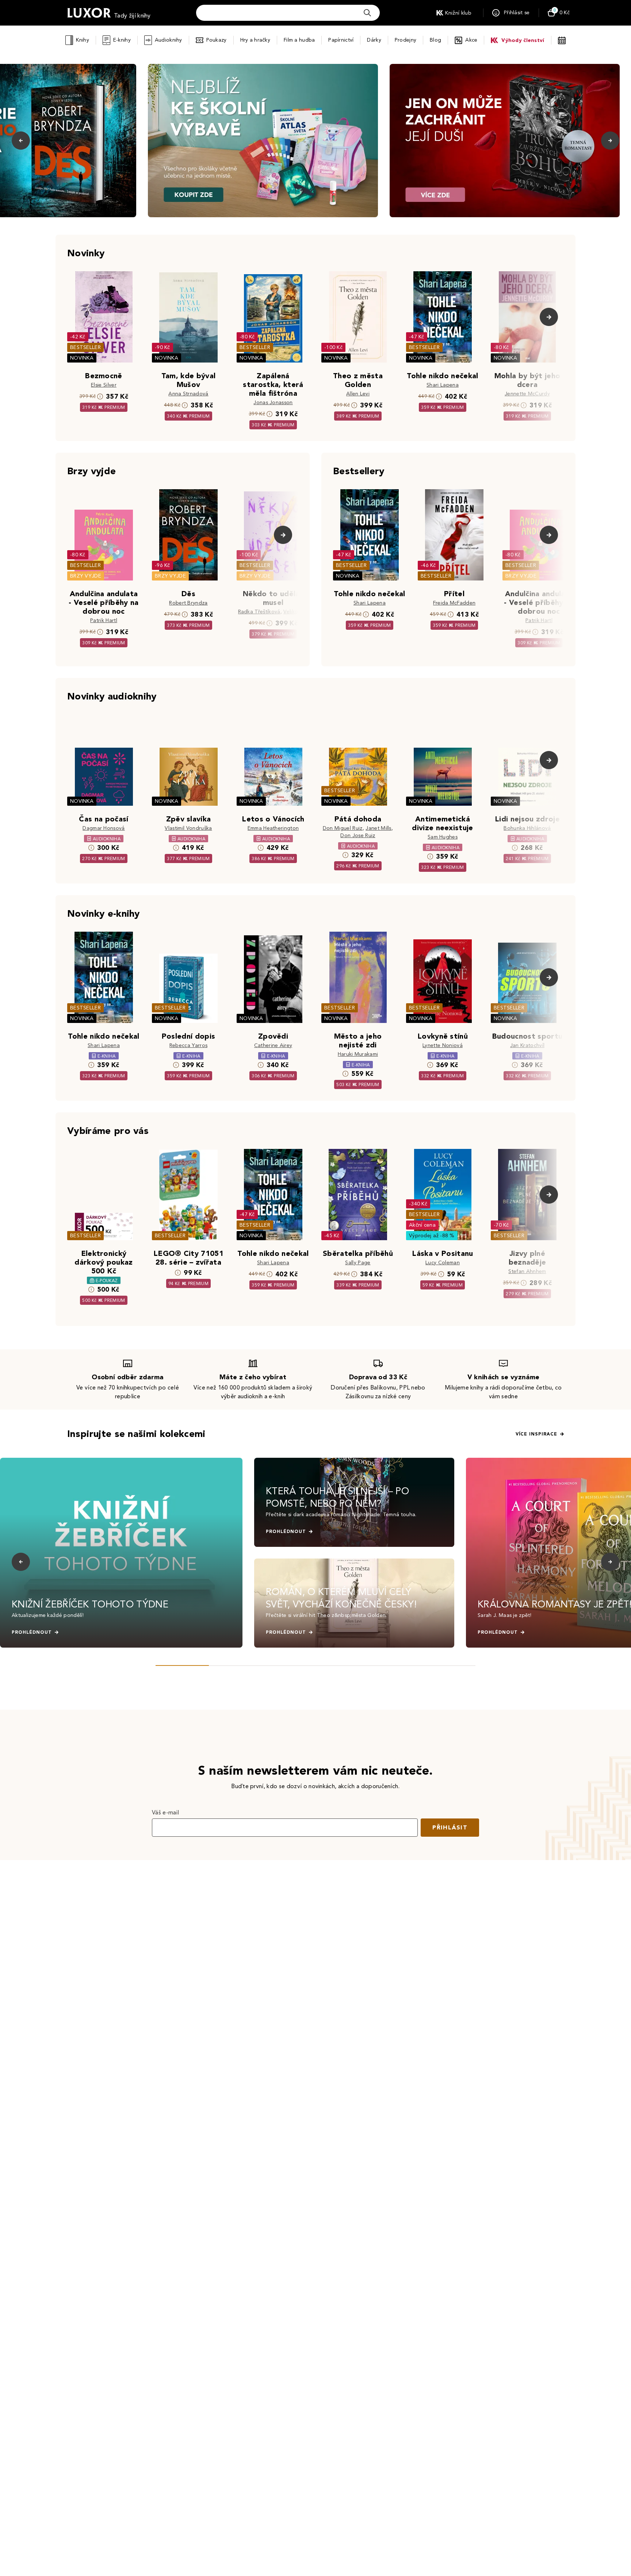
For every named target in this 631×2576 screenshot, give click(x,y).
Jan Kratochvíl (527, 1045)
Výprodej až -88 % (432, 1236)
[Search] (367, 13)
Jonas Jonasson (273, 402)
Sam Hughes (443, 837)
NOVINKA (82, 358)
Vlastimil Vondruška (188, 828)
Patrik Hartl (104, 620)
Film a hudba (299, 40)
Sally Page (358, 1263)
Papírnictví (341, 40)
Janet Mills (378, 828)
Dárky (374, 40)
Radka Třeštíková (259, 612)
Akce (471, 40)
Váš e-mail (165, 1812)
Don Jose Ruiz (358, 835)
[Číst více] (263, 141)
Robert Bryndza (188, 603)
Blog (435, 40)
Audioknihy (169, 40)
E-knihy (122, 40)
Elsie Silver (104, 385)
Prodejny (406, 40)
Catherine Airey (273, 1045)
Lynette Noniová (443, 1045)
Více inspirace (536, 1434)
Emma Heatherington (273, 828)
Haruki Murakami (358, 1054)
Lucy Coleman (443, 1263)
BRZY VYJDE (86, 576)
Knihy (82, 40)
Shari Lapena (443, 385)
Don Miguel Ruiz (343, 828)
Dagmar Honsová (104, 828)
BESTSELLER (85, 347)
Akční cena (422, 1225)
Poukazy (217, 40)
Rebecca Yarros (188, 1045)
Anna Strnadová (188, 394)
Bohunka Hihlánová (527, 828)
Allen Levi (358, 394)
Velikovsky (296, 612)
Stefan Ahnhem (527, 1271)
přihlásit (450, 1827)
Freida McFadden (454, 603)
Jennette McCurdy (527, 394)
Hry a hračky (255, 40)
